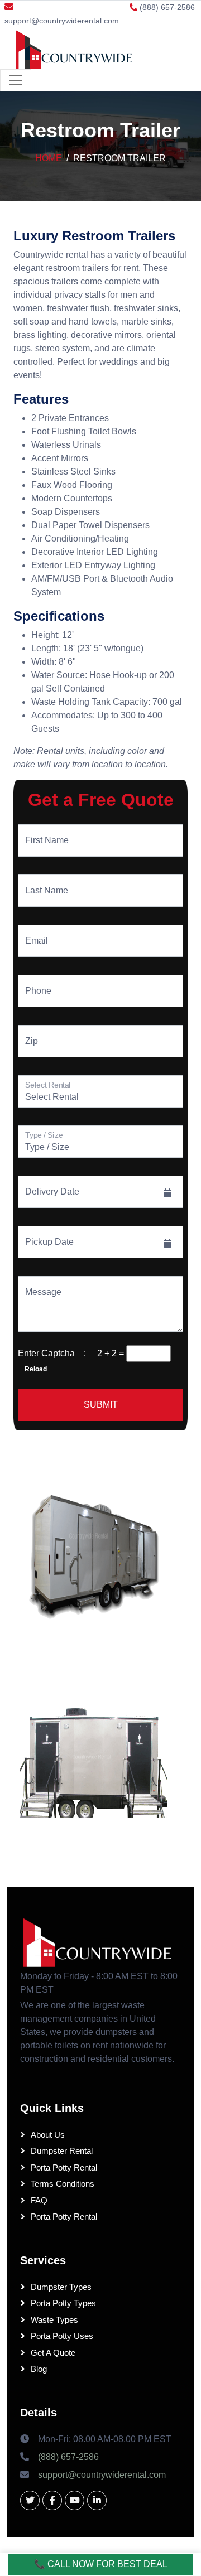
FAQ (39, 2200)
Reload (32, 1369)
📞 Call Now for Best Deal (101, 2564)
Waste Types (54, 2320)
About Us (48, 2135)
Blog (39, 2369)
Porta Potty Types (63, 2303)
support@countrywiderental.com (62, 21)
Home (49, 158)
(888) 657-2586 (68, 2457)
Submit (101, 1405)
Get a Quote (53, 2353)
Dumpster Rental (62, 2151)
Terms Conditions (63, 2184)
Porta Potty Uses (62, 2336)
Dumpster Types (61, 2287)
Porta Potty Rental (64, 2167)
